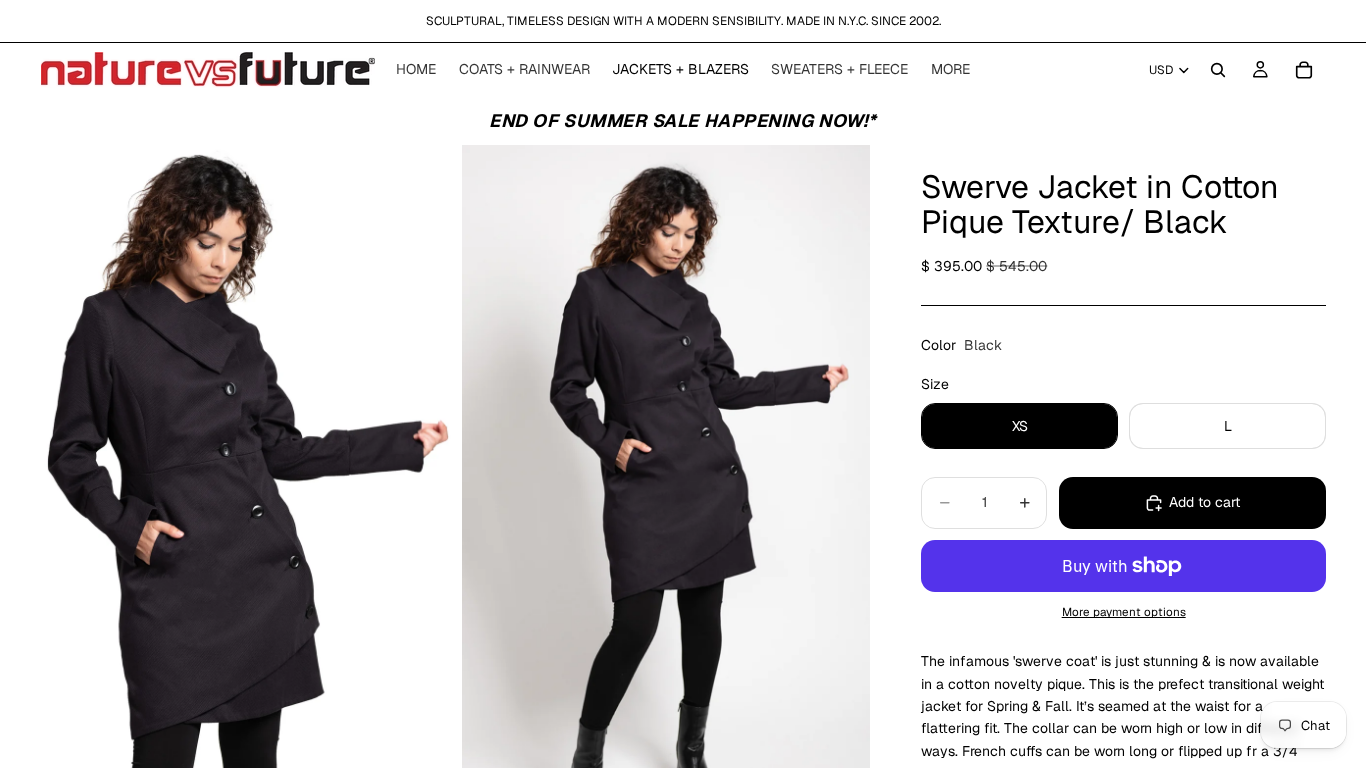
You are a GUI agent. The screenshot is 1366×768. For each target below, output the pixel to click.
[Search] (1218, 70)
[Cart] (1304, 70)
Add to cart (1204, 502)
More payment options (1124, 611)
